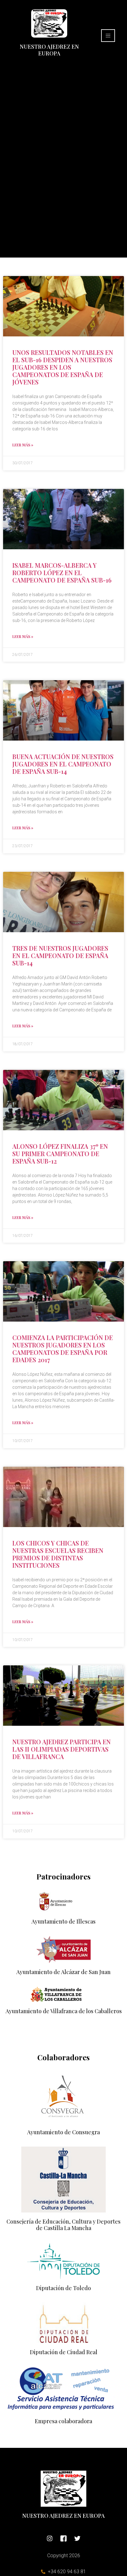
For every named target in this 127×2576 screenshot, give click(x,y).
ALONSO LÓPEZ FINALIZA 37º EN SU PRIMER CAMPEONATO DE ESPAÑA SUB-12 (60, 1154)
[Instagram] (50, 2538)
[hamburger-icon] (108, 36)
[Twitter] (77, 2538)
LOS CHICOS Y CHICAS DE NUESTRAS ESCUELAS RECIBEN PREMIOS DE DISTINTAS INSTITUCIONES (58, 1554)
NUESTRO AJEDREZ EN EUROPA (49, 50)
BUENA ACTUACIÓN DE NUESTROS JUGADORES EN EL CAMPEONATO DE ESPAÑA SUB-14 (63, 764)
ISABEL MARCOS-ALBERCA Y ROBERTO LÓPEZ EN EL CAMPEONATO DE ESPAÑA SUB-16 (62, 573)
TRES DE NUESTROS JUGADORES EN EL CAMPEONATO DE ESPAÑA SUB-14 (60, 955)
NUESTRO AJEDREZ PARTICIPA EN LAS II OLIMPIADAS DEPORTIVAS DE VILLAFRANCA (61, 1749)
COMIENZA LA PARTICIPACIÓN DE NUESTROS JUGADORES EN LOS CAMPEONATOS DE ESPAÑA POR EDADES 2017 (63, 1349)
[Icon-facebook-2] (63, 2538)
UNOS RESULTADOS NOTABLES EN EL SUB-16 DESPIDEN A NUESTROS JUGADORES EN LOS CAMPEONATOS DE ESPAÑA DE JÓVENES (63, 367)
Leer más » (23, 445)
